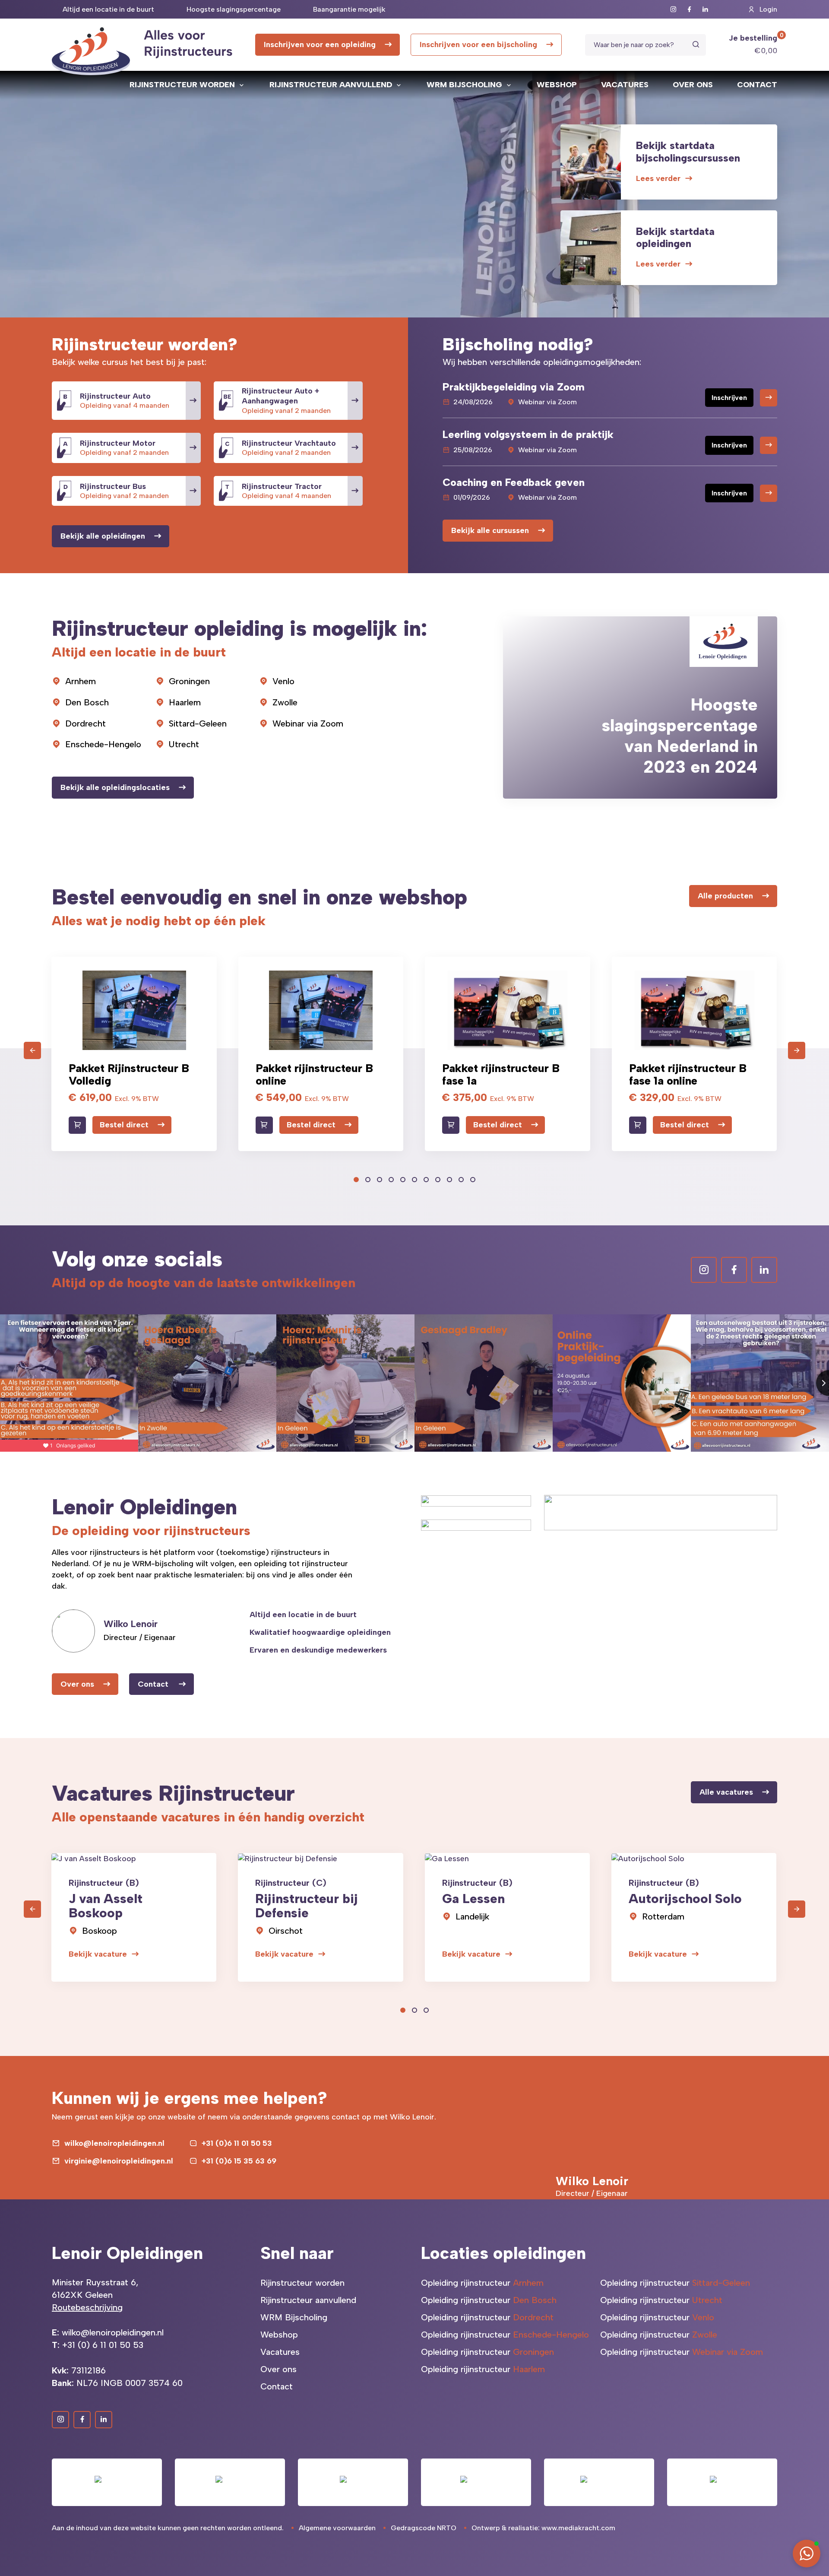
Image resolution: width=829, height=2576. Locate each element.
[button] (356, 1180)
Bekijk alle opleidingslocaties (115, 787)
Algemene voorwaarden (337, 2528)
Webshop (557, 85)
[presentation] (32, 1050)
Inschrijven (729, 398)
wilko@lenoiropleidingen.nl (114, 2143)
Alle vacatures (726, 1792)
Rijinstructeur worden (182, 85)
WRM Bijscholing (464, 85)
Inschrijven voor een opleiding (320, 44)
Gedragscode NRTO (424, 2528)
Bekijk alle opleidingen (103, 536)
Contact (757, 85)
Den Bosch (87, 702)
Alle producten (725, 896)
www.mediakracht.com (578, 2528)
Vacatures (625, 85)
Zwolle (285, 702)
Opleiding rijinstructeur (482, 2283)
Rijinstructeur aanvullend (331, 85)
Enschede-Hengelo (103, 744)
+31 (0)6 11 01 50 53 (237, 2143)
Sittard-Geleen (198, 723)
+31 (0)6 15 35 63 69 (239, 2161)
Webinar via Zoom (308, 723)
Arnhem (81, 681)
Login (768, 9)
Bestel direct (124, 1125)
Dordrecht (85, 723)
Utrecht (184, 744)
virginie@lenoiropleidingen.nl (119, 2161)
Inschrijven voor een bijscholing (478, 44)
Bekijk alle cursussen (490, 530)
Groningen (189, 681)
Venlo (283, 681)
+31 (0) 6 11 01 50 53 (103, 2345)
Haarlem (185, 702)
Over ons (693, 85)
